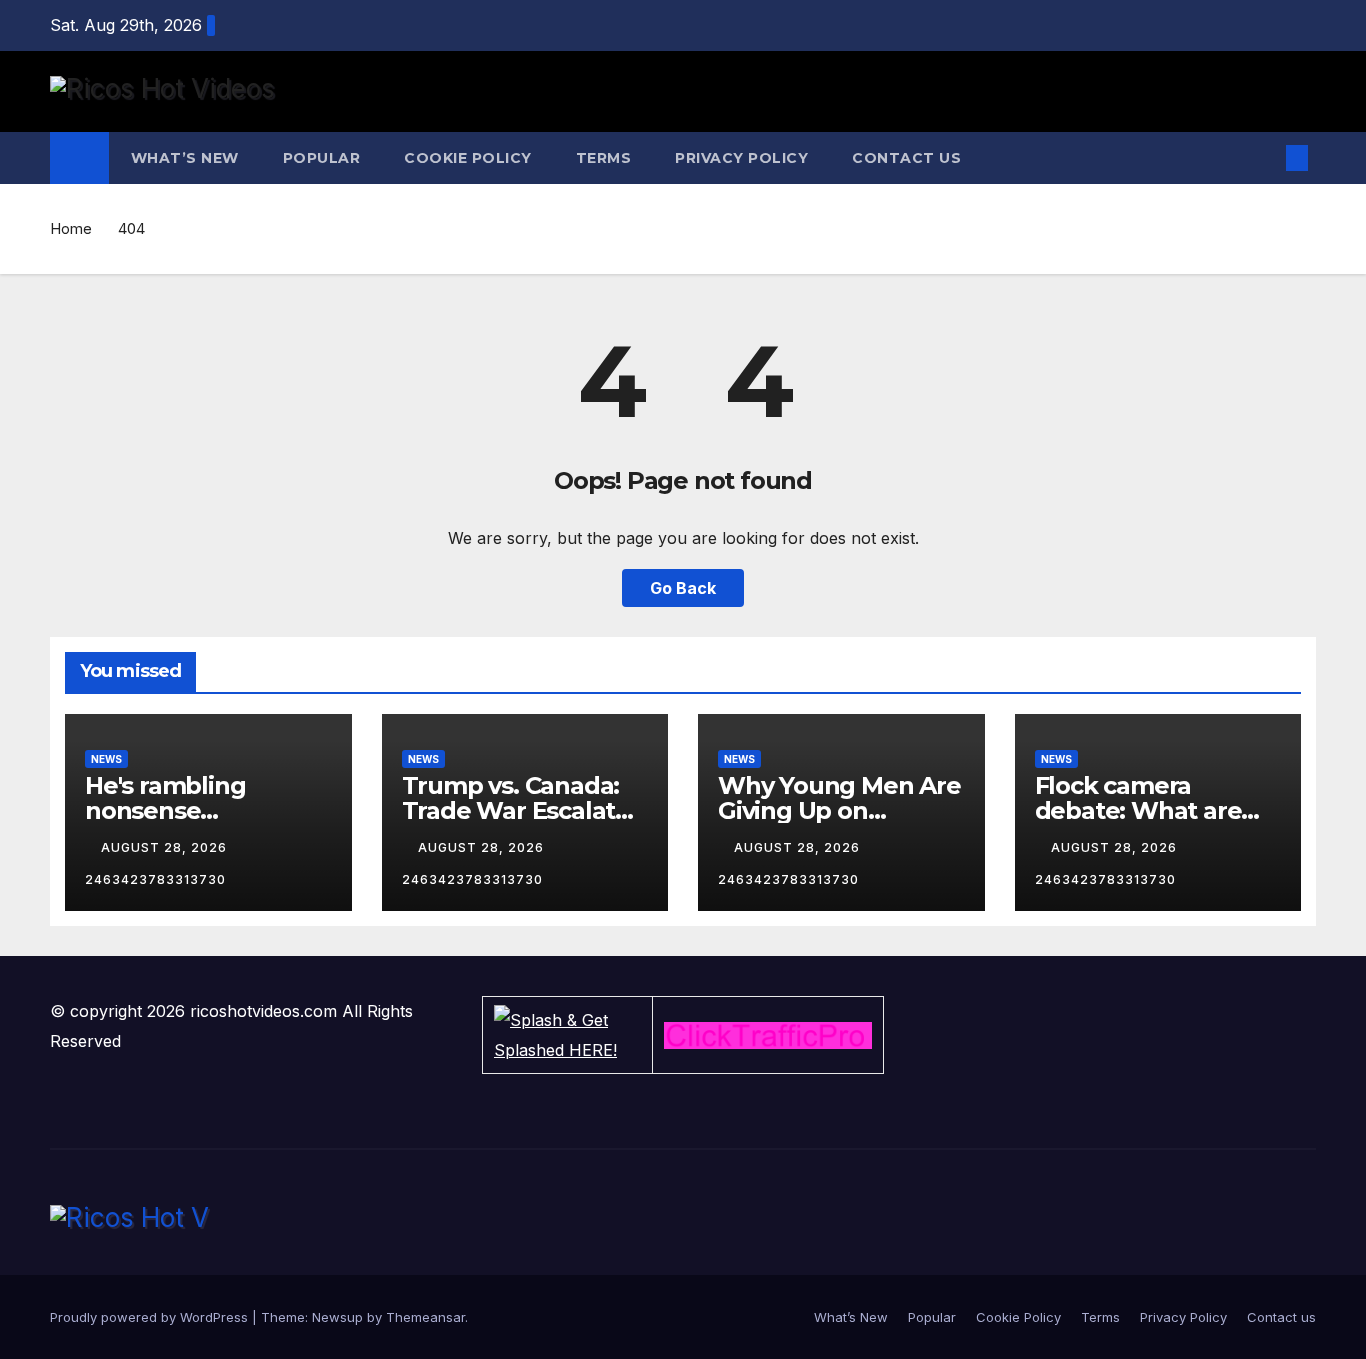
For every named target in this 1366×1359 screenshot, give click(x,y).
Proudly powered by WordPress (151, 1317)
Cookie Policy (468, 158)
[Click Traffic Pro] (768, 1035)
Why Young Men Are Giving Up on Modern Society (839, 810)
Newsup (337, 1317)
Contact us (906, 158)
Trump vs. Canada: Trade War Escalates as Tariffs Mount (522, 810)
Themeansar (425, 1317)
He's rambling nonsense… (165, 798)
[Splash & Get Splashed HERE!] (567, 1035)
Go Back (683, 588)
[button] (1264, 158)
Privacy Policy (741, 158)
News (106, 759)
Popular (322, 158)
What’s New (185, 158)
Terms (604, 158)
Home (71, 228)
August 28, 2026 (166, 847)
